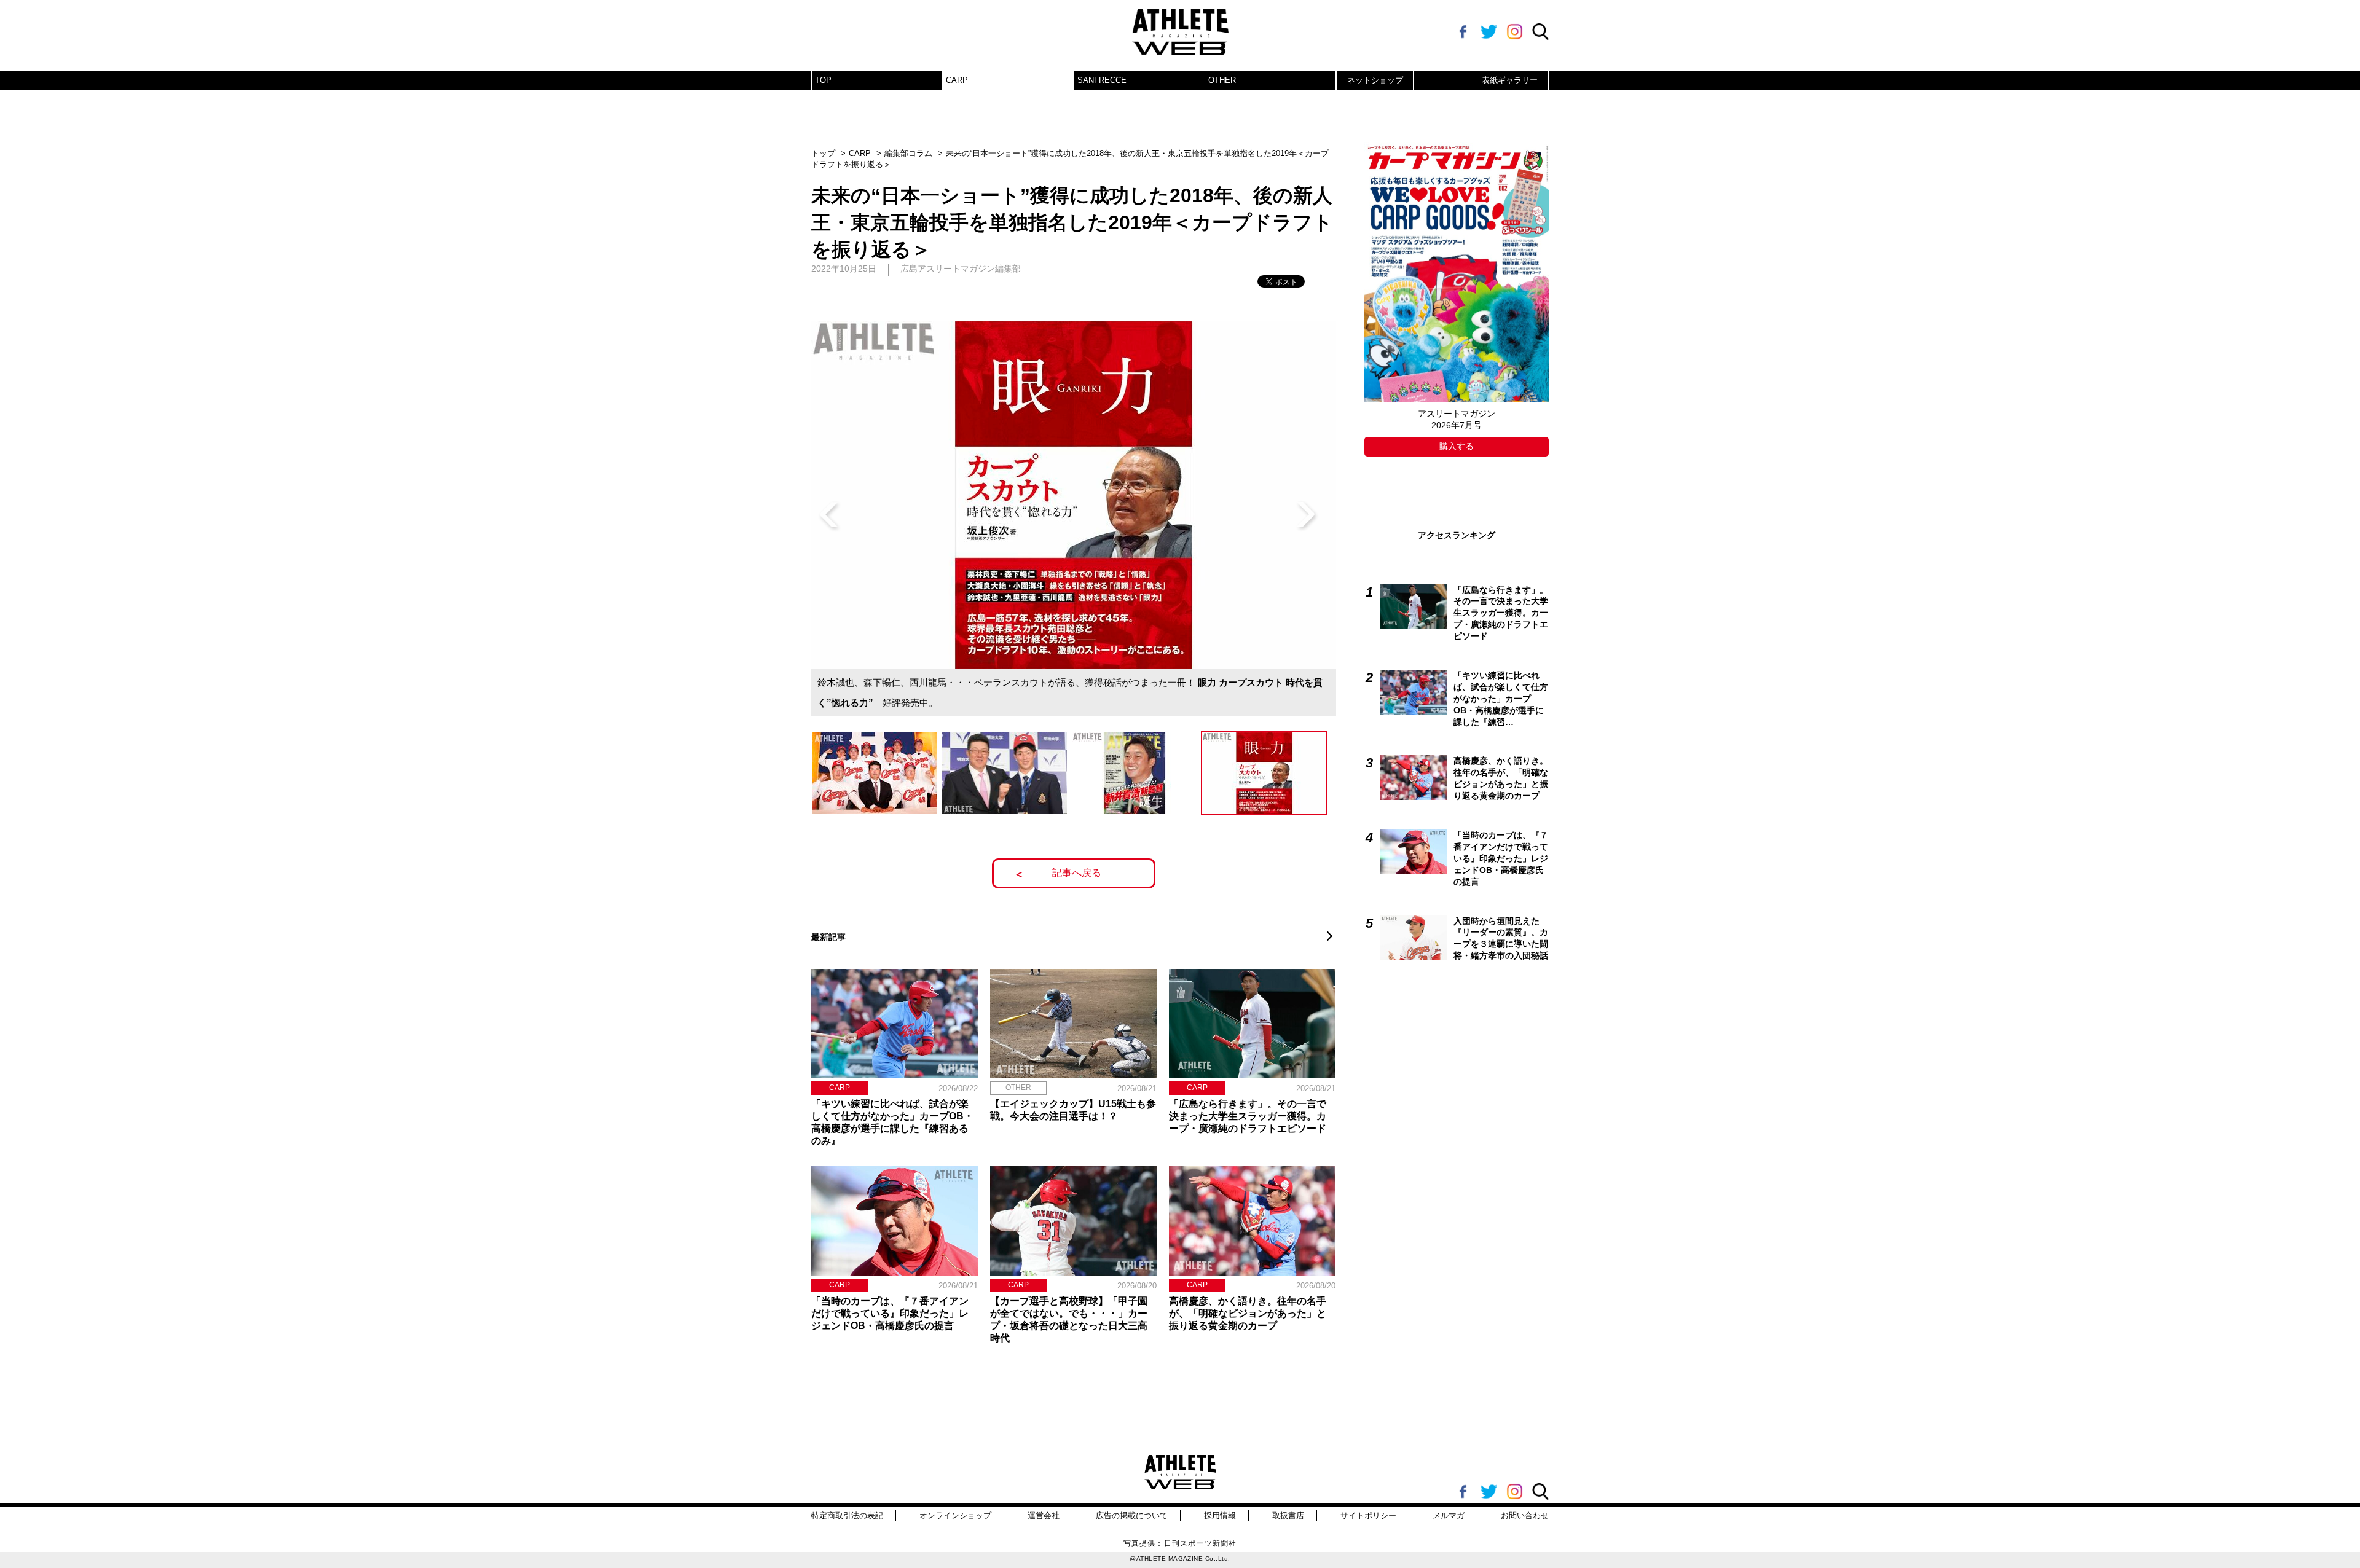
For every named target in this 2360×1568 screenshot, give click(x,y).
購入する (1457, 446)
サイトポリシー (1368, 1515)
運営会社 (1044, 1515)
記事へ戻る (1077, 873)
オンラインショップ (955, 1515)
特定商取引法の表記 (847, 1515)
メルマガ (1449, 1515)
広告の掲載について (1132, 1515)
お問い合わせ (1525, 1515)
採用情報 (1220, 1515)
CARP (957, 80)
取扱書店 (1288, 1515)
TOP (823, 80)
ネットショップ (1375, 80)
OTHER (1222, 80)
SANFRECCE (1102, 80)
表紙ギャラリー (1510, 80)
